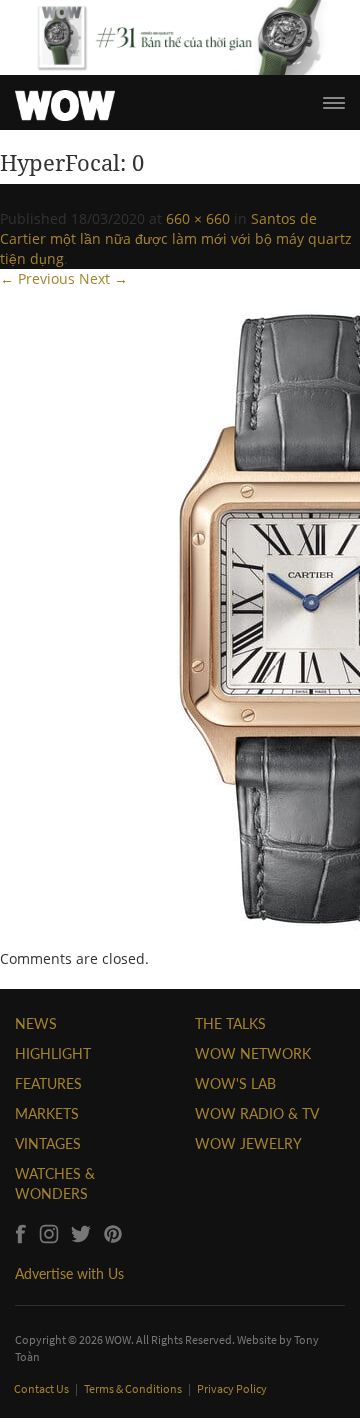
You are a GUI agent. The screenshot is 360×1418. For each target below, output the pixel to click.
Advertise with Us (69, 1273)
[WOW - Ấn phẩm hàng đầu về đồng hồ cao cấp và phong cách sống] (65, 100)
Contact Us (42, 1388)
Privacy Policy (232, 1388)
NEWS (36, 1023)
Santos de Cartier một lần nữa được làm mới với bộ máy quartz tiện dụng (176, 238)
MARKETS (47, 1113)
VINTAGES (48, 1143)
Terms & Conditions (134, 1388)
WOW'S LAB (235, 1083)
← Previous (37, 278)
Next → (103, 278)
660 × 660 (198, 218)
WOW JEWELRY (248, 1143)
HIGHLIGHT (53, 1053)
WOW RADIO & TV (257, 1113)
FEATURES (48, 1083)
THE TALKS (230, 1023)
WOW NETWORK (253, 1053)
